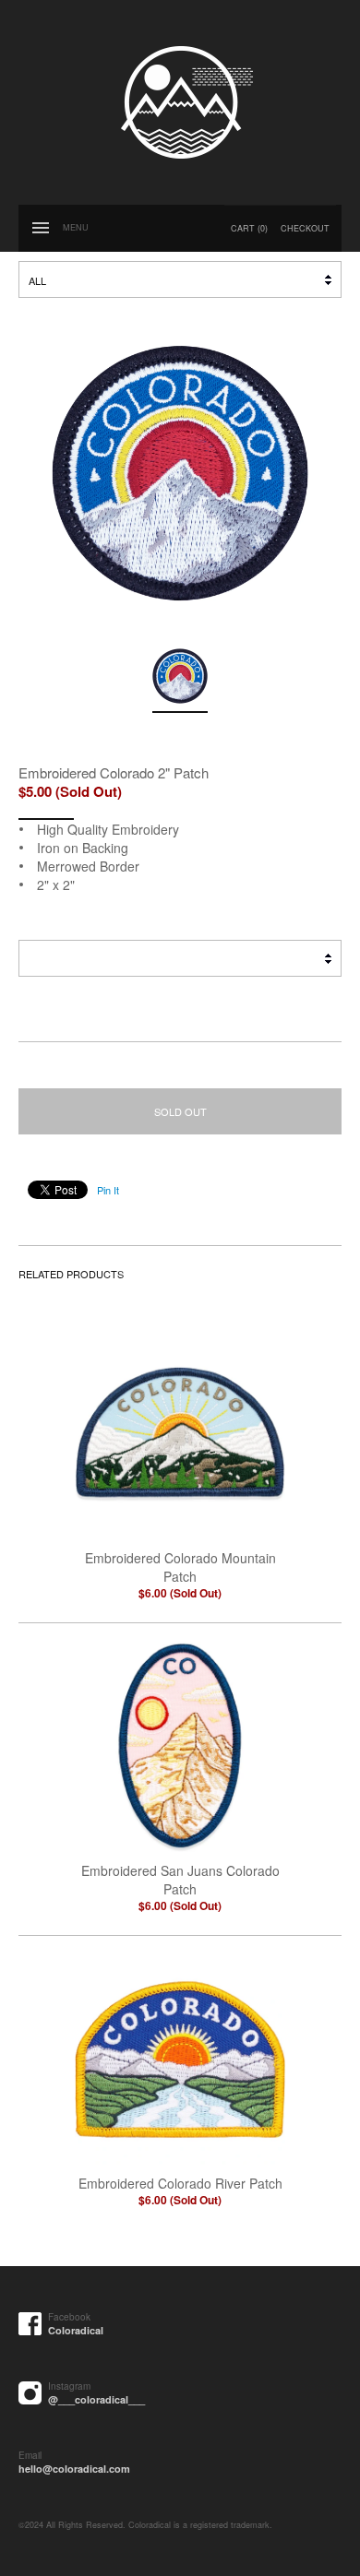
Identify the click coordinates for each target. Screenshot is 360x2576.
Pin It (108, 1190)
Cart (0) (249, 228)
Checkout (305, 228)
